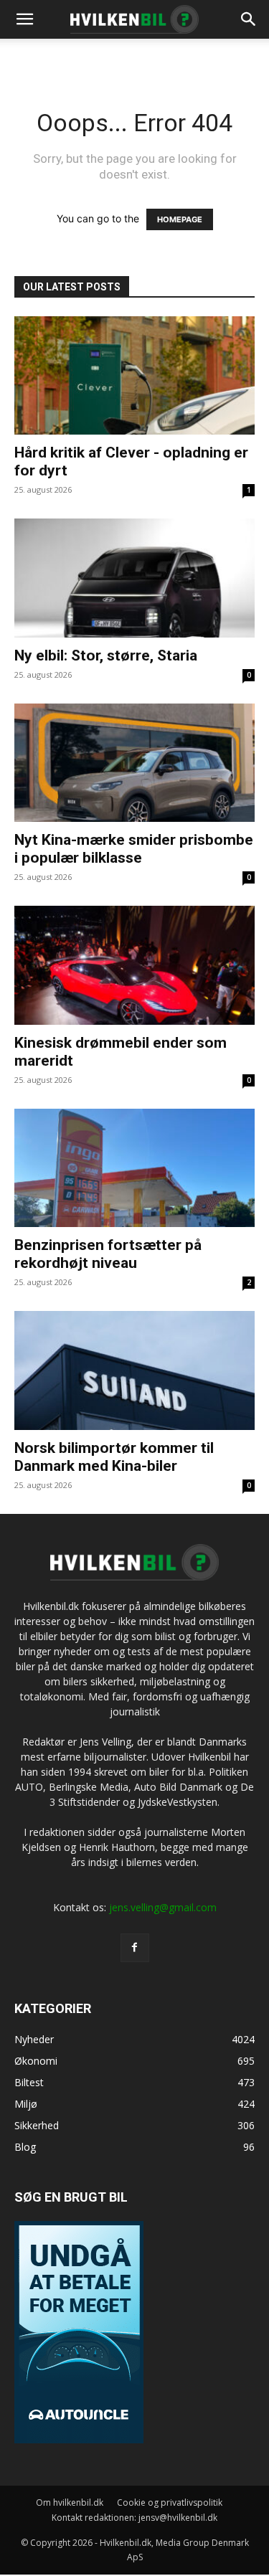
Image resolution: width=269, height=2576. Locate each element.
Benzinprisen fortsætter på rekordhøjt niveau (108, 1254)
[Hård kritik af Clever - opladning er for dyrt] (134, 375)
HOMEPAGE (180, 219)
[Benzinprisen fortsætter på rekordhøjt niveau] (134, 1168)
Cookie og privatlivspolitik (170, 2502)
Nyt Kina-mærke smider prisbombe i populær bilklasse (134, 849)
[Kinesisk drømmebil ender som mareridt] (134, 965)
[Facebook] (135, 1948)
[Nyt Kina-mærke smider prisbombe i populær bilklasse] (134, 763)
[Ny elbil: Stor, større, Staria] (134, 578)
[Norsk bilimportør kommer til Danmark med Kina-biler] (134, 1370)
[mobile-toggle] (24, 19)
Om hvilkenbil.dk (70, 2502)
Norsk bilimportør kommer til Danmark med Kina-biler (114, 1457)
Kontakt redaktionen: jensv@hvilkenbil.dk (134, 2518)
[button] (249, 19)
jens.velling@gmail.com (163, 1907)
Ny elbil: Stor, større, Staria (106, 655)
